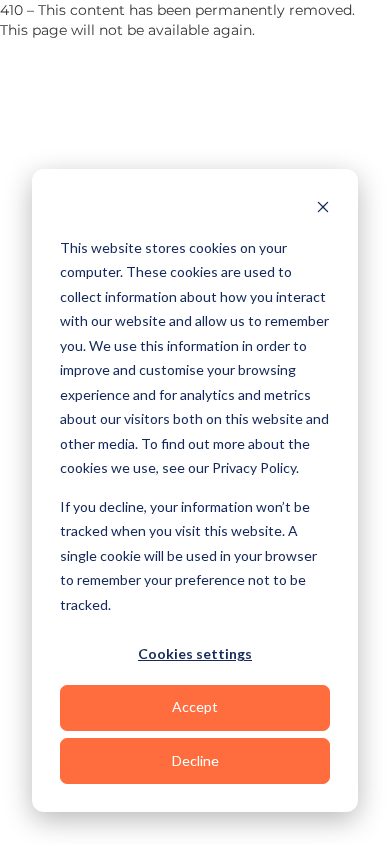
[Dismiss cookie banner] (323, 209)
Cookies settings (195, 653)
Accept (195, 706)
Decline (195, 760)
